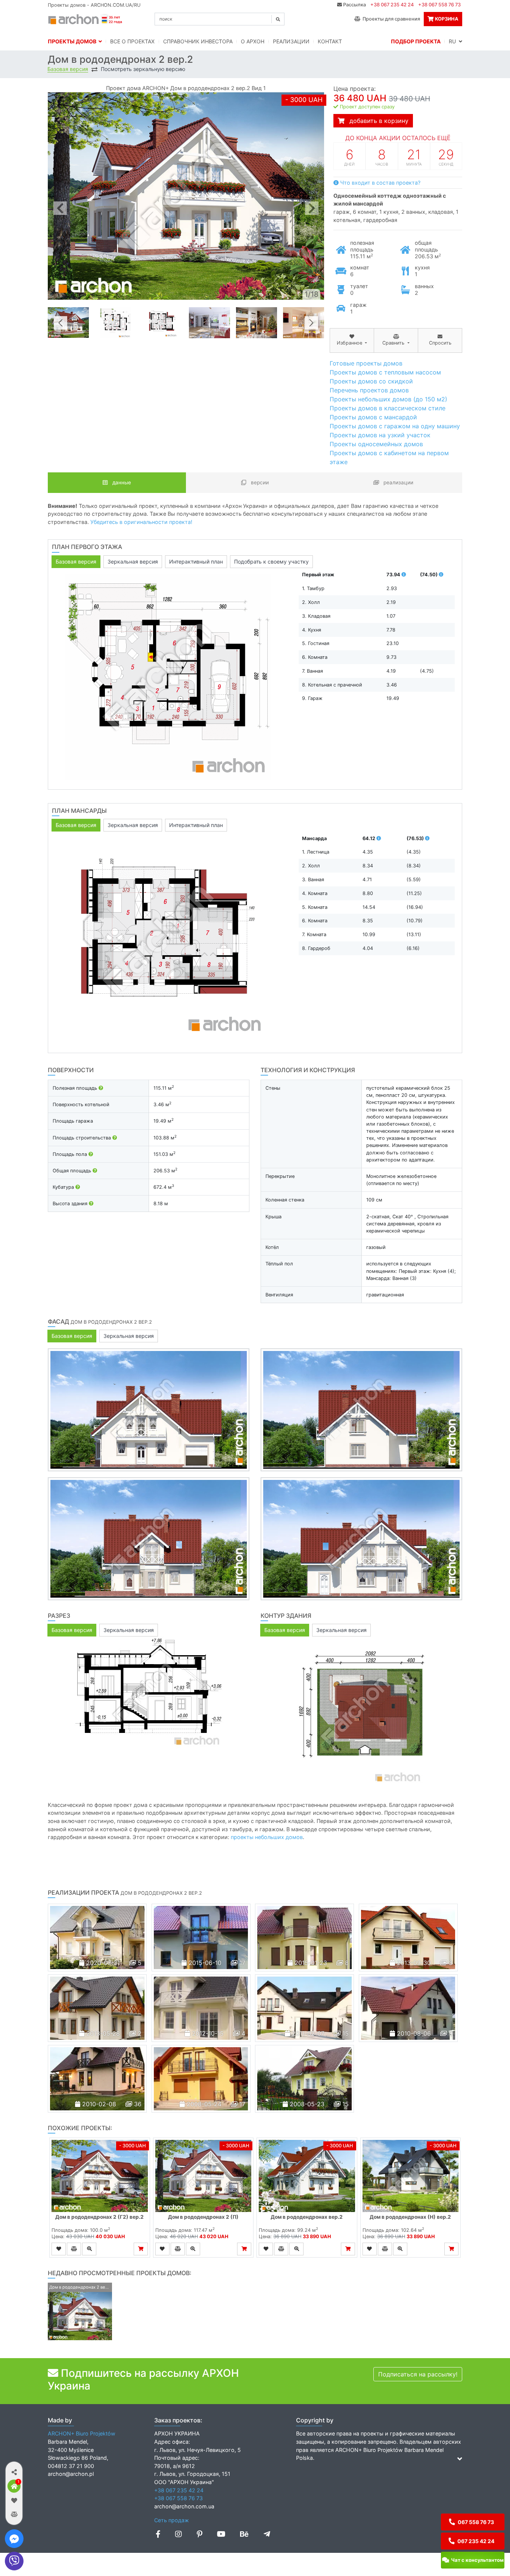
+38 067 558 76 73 (439, 5)
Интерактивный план (196, 562)
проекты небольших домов (267, 1837)
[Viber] (14, 2561)
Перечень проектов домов (369, 390)
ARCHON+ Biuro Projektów (82, 2433)
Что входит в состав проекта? (380, 183)
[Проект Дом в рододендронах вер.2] (307, 2176)
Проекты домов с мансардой (373, 417)
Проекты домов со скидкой (371, 381)
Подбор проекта (416, 41)
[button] (14, 2472)
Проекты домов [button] (73, 41)
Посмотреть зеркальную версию (143, 69)
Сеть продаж (172, 2520)
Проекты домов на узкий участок (380, 435)
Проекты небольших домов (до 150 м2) (388, 399)
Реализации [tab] (398, 482)
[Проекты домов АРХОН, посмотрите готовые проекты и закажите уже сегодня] (86, 18)
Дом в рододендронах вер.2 (307, 2217)
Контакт (330, 41)
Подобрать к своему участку (271, 562)
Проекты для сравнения (390, 19)
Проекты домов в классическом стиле (388, 408)
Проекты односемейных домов (376, 444)
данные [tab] (121, 482)
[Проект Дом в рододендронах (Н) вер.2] (411, 2176)
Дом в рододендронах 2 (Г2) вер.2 (99, 2217)
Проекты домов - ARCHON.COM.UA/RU (94, 5)
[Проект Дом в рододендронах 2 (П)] (203, 2176)
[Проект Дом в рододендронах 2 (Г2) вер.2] (100, 2176)
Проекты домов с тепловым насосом (385, 372)
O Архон (253, 41)
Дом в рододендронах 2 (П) (203, 2217)
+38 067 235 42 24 (392, 5)
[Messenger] (14, 2539)
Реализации (291, 41)
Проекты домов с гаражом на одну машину (395, 426)
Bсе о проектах (132, 41)
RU (454, 41)
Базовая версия (68, 69)
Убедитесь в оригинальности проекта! (141, 522)
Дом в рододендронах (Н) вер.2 (410, 2217)
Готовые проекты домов (366, 363)
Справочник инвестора (198, 41)
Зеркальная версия (133, 562)
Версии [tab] (259, 482)
